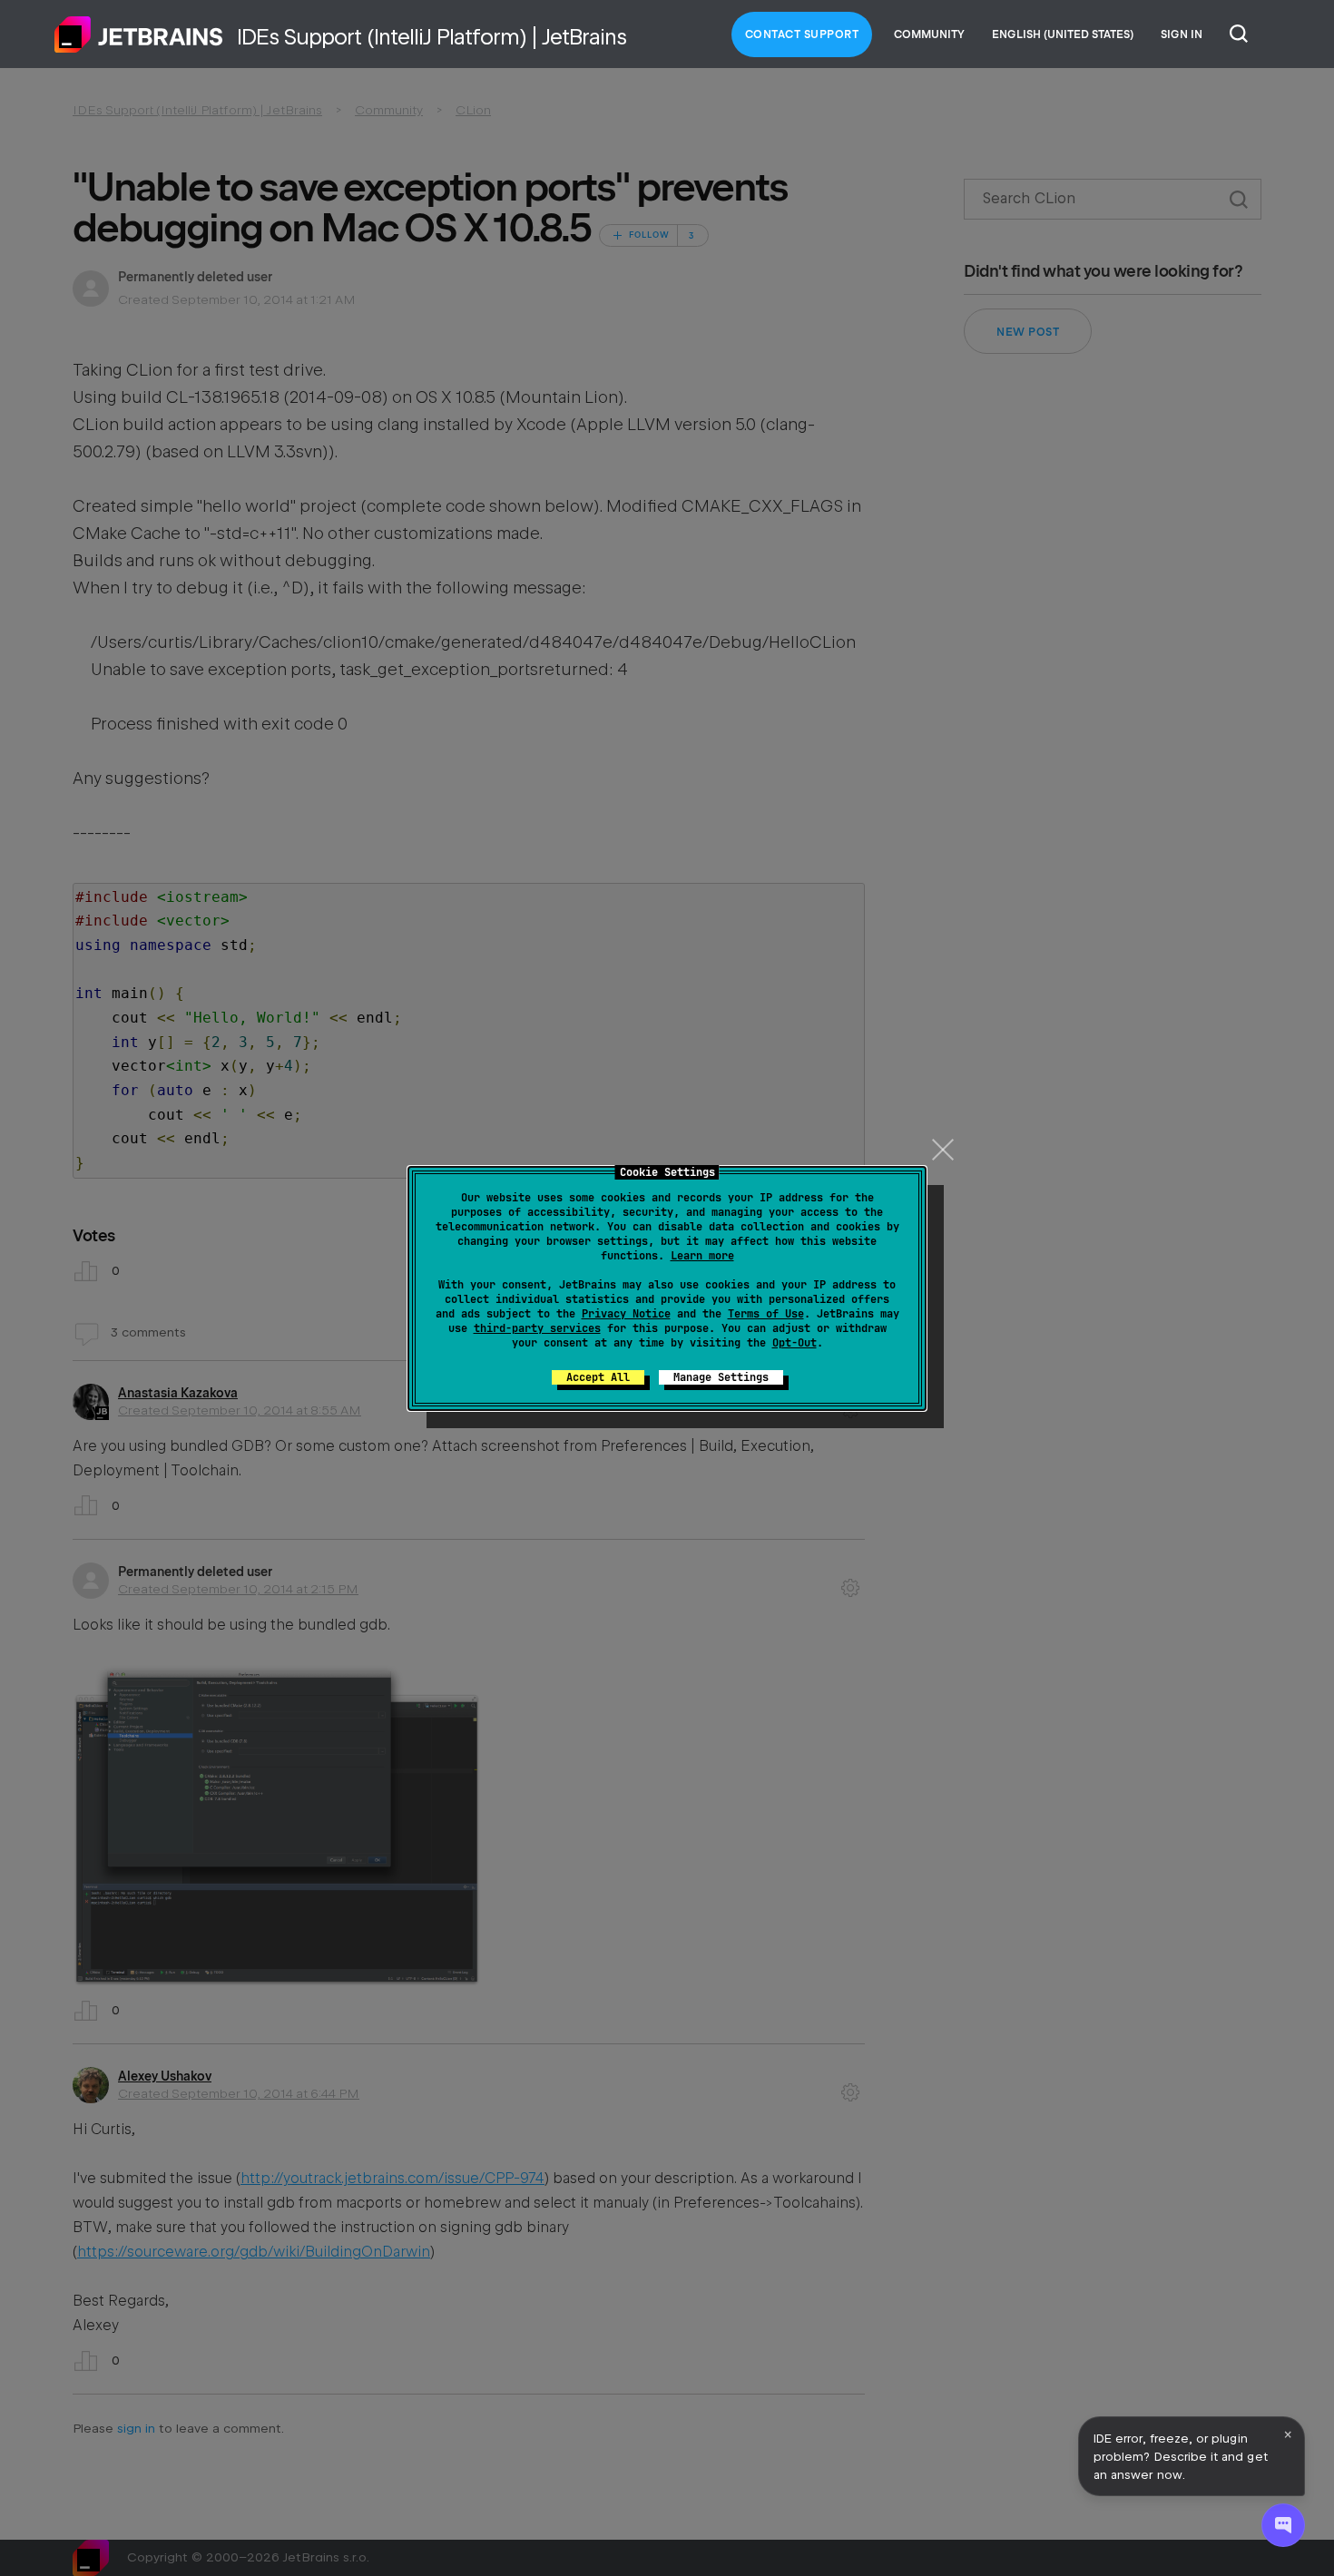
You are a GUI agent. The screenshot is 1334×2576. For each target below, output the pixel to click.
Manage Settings (721, 1377)
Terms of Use (766, 1314)
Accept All (598, 1377)
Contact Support (802, 34)
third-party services (537, 1328)
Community (929, 34)
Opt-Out (795, 1343)
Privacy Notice (626, 1314)
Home (139, 34)
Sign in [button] (1182, 34)
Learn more (702, 1256)
